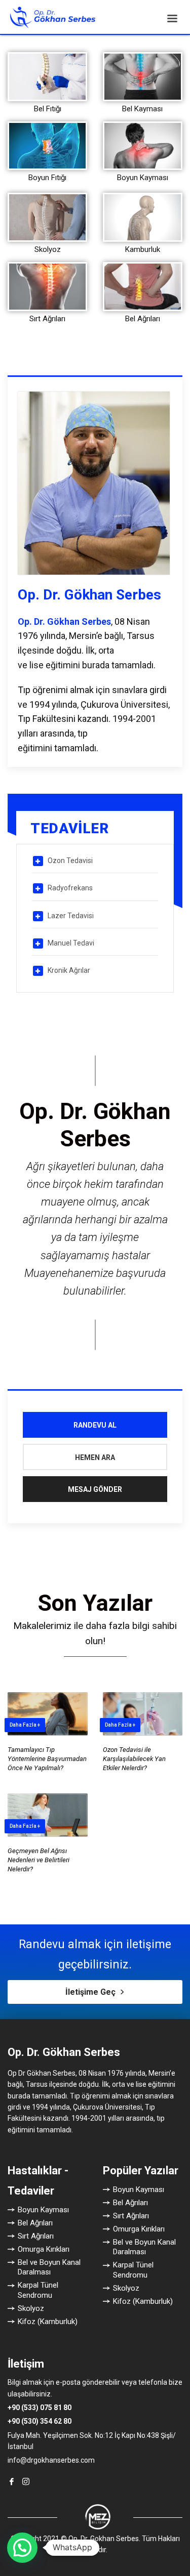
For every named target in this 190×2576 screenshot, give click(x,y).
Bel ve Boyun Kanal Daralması (49, 2267)
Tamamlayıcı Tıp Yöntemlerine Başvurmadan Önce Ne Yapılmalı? (47, 1759)
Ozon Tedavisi (70, 861)
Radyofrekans (70, 888)
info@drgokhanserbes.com (51, 2460)
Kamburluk (143, 249)
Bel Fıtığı (48, 109)
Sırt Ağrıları (47, 319)
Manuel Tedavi (71, 943)
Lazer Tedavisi (71, 916)
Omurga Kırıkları (44, 2249)
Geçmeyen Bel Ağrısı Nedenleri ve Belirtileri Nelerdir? (39, 1860)
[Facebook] (12, 2481)
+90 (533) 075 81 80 (40, 2408)
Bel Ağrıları (143, 319)
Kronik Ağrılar (69, 970)
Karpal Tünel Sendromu (38, 2290)
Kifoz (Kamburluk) (48, 2322)
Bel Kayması (142, 109)
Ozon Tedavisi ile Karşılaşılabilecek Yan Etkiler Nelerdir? (134, 1759)
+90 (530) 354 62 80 (40, 2421)
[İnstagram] (26, 2481)
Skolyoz (48, 249)
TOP (168, 2026)
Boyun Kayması (143, 178)
